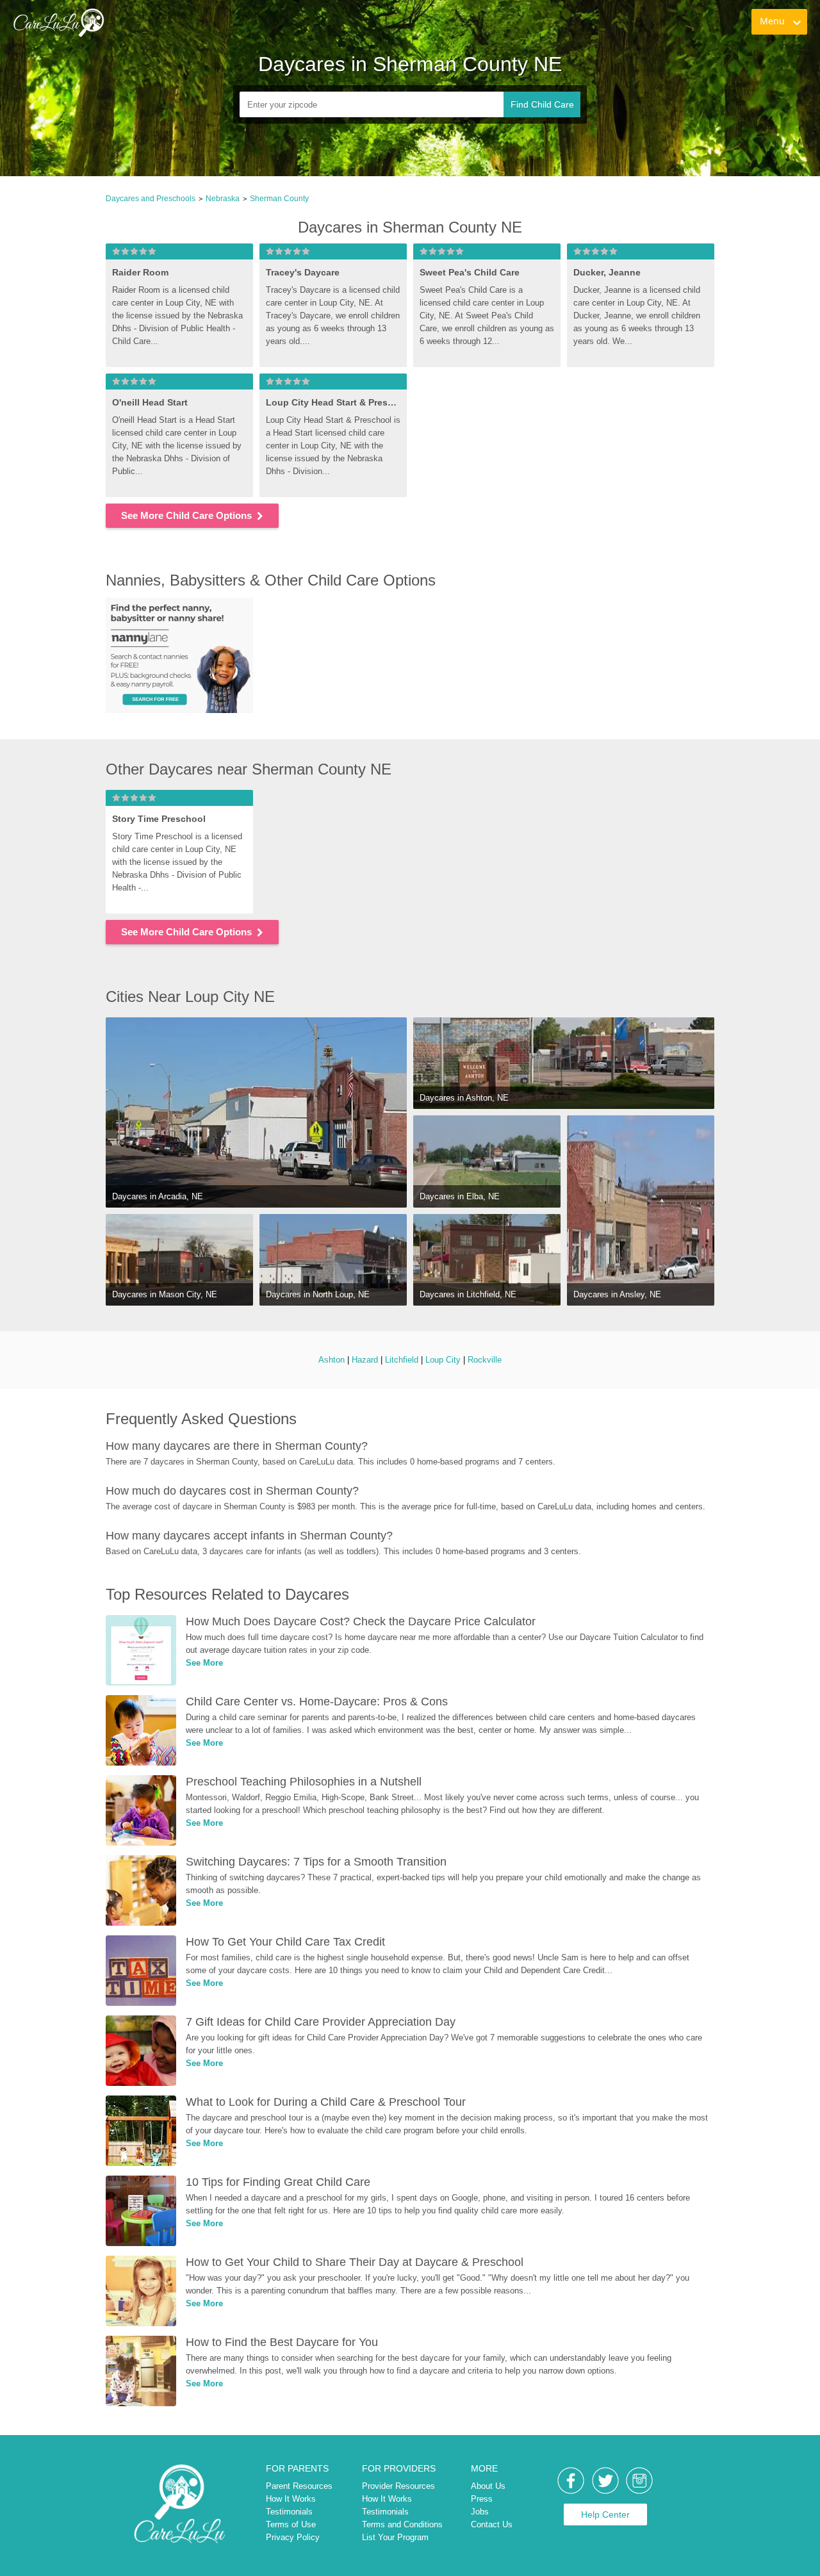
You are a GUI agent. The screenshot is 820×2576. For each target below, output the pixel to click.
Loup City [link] (443, 1360)
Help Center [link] (605, 2514)
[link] (58, 22)
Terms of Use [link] (291, 2524)
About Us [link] (488, 2486)
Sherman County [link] (279, 199)
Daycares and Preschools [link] (151, 199)
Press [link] (482, 2499)
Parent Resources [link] (299, 2486)
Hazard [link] (365, 1360)
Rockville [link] (485, 1360)
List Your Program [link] (395, 2537)
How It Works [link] (291, 2499)
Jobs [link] (480, 2512)
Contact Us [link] (492, 2524)
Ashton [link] (332, 1360)
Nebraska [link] (223, 199)
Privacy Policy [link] (293, 2537)
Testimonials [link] (289, 2512)
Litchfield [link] (402, 1360)
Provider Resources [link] (398, 2486)
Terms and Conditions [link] (402, 2524)
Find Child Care (542, 104)
